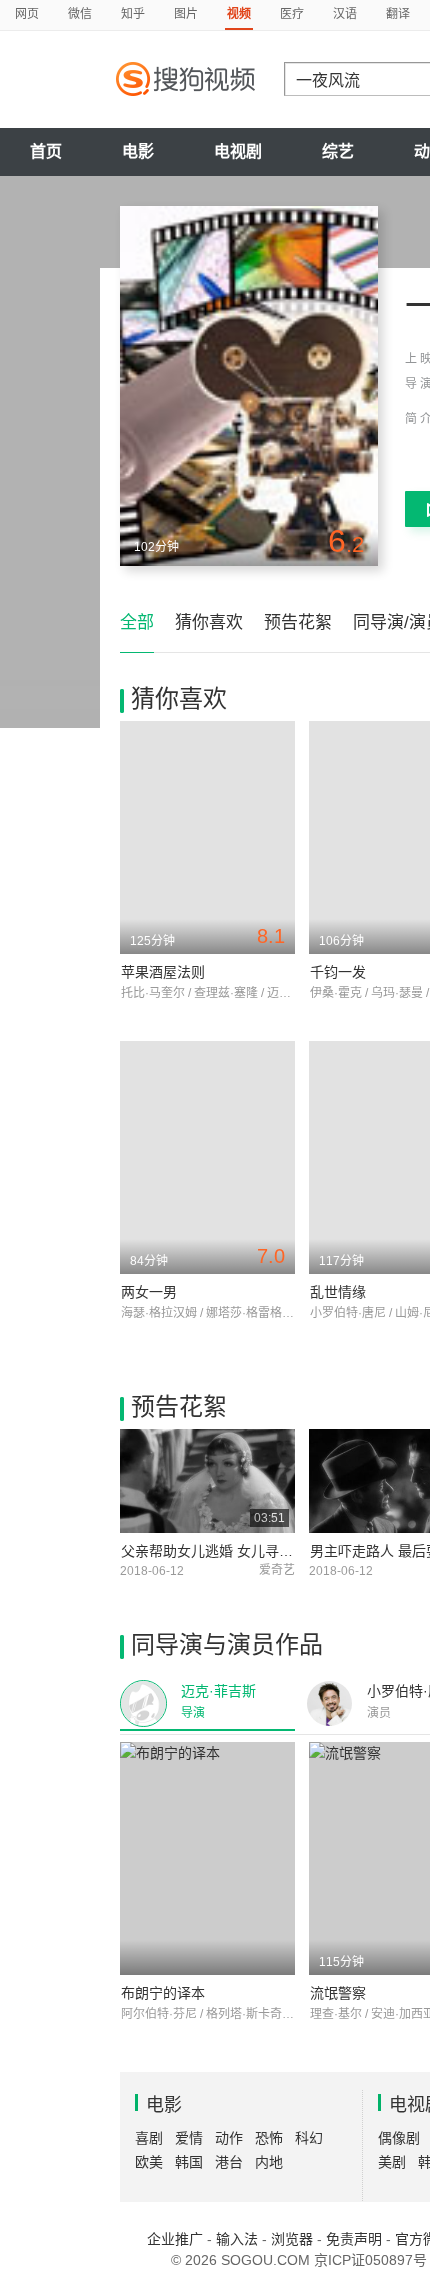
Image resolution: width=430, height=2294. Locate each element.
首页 (46, 151)
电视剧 (238, 151)
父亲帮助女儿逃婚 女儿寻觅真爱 (221, 1551)
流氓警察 (338, 1993)
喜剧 (149, 2138)
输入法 (237, 2239)
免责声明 (354, 2239)
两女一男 (149, 1292)
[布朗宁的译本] (207, 1858)
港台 (229, 2162)
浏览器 (292, 2239)
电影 (138, 151)
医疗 (292, 14)
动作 (229, 2138)
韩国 (189, 2162)
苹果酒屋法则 (163, 972)
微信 (80, 14)
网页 (27, 14)
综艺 (338, 151)
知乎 (133, 14)
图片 (186, 14)
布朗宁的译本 (163, 1993)
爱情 (189, 2138)
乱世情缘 (338, 1292)
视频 (239, 14)
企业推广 (175, 2239)
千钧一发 (338, 972)
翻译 (398, 14)
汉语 (345, 14)
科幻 (309, 2138)
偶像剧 (399, 2138)
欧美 (149, 2162)
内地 (269, 2162)
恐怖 (269, 2138)
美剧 (392, 2162)
